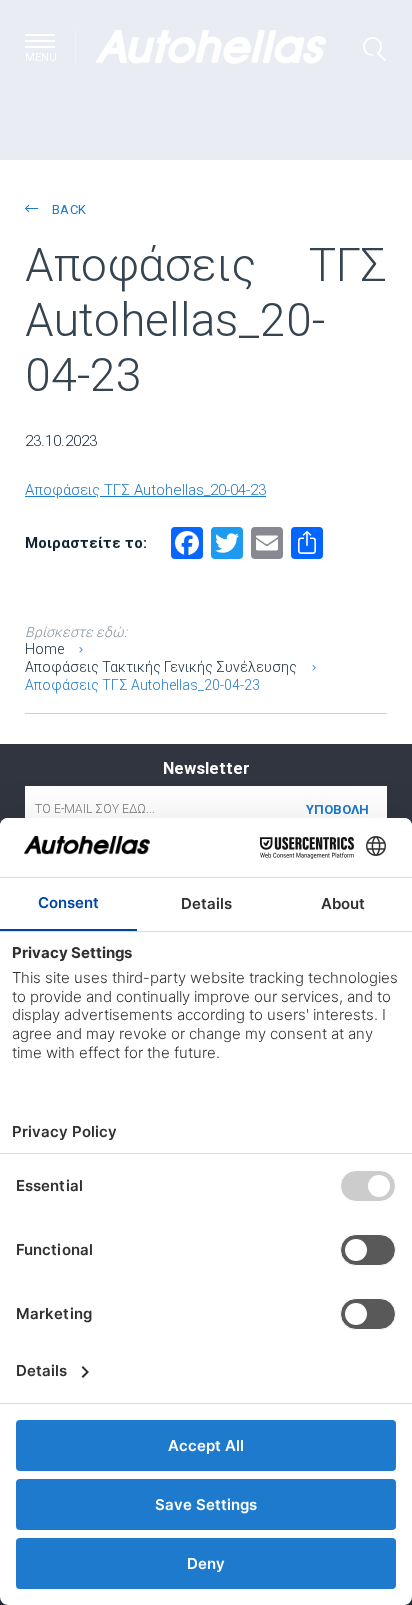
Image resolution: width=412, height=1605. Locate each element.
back (67, 209)
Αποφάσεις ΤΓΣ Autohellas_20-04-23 (145, 490)
